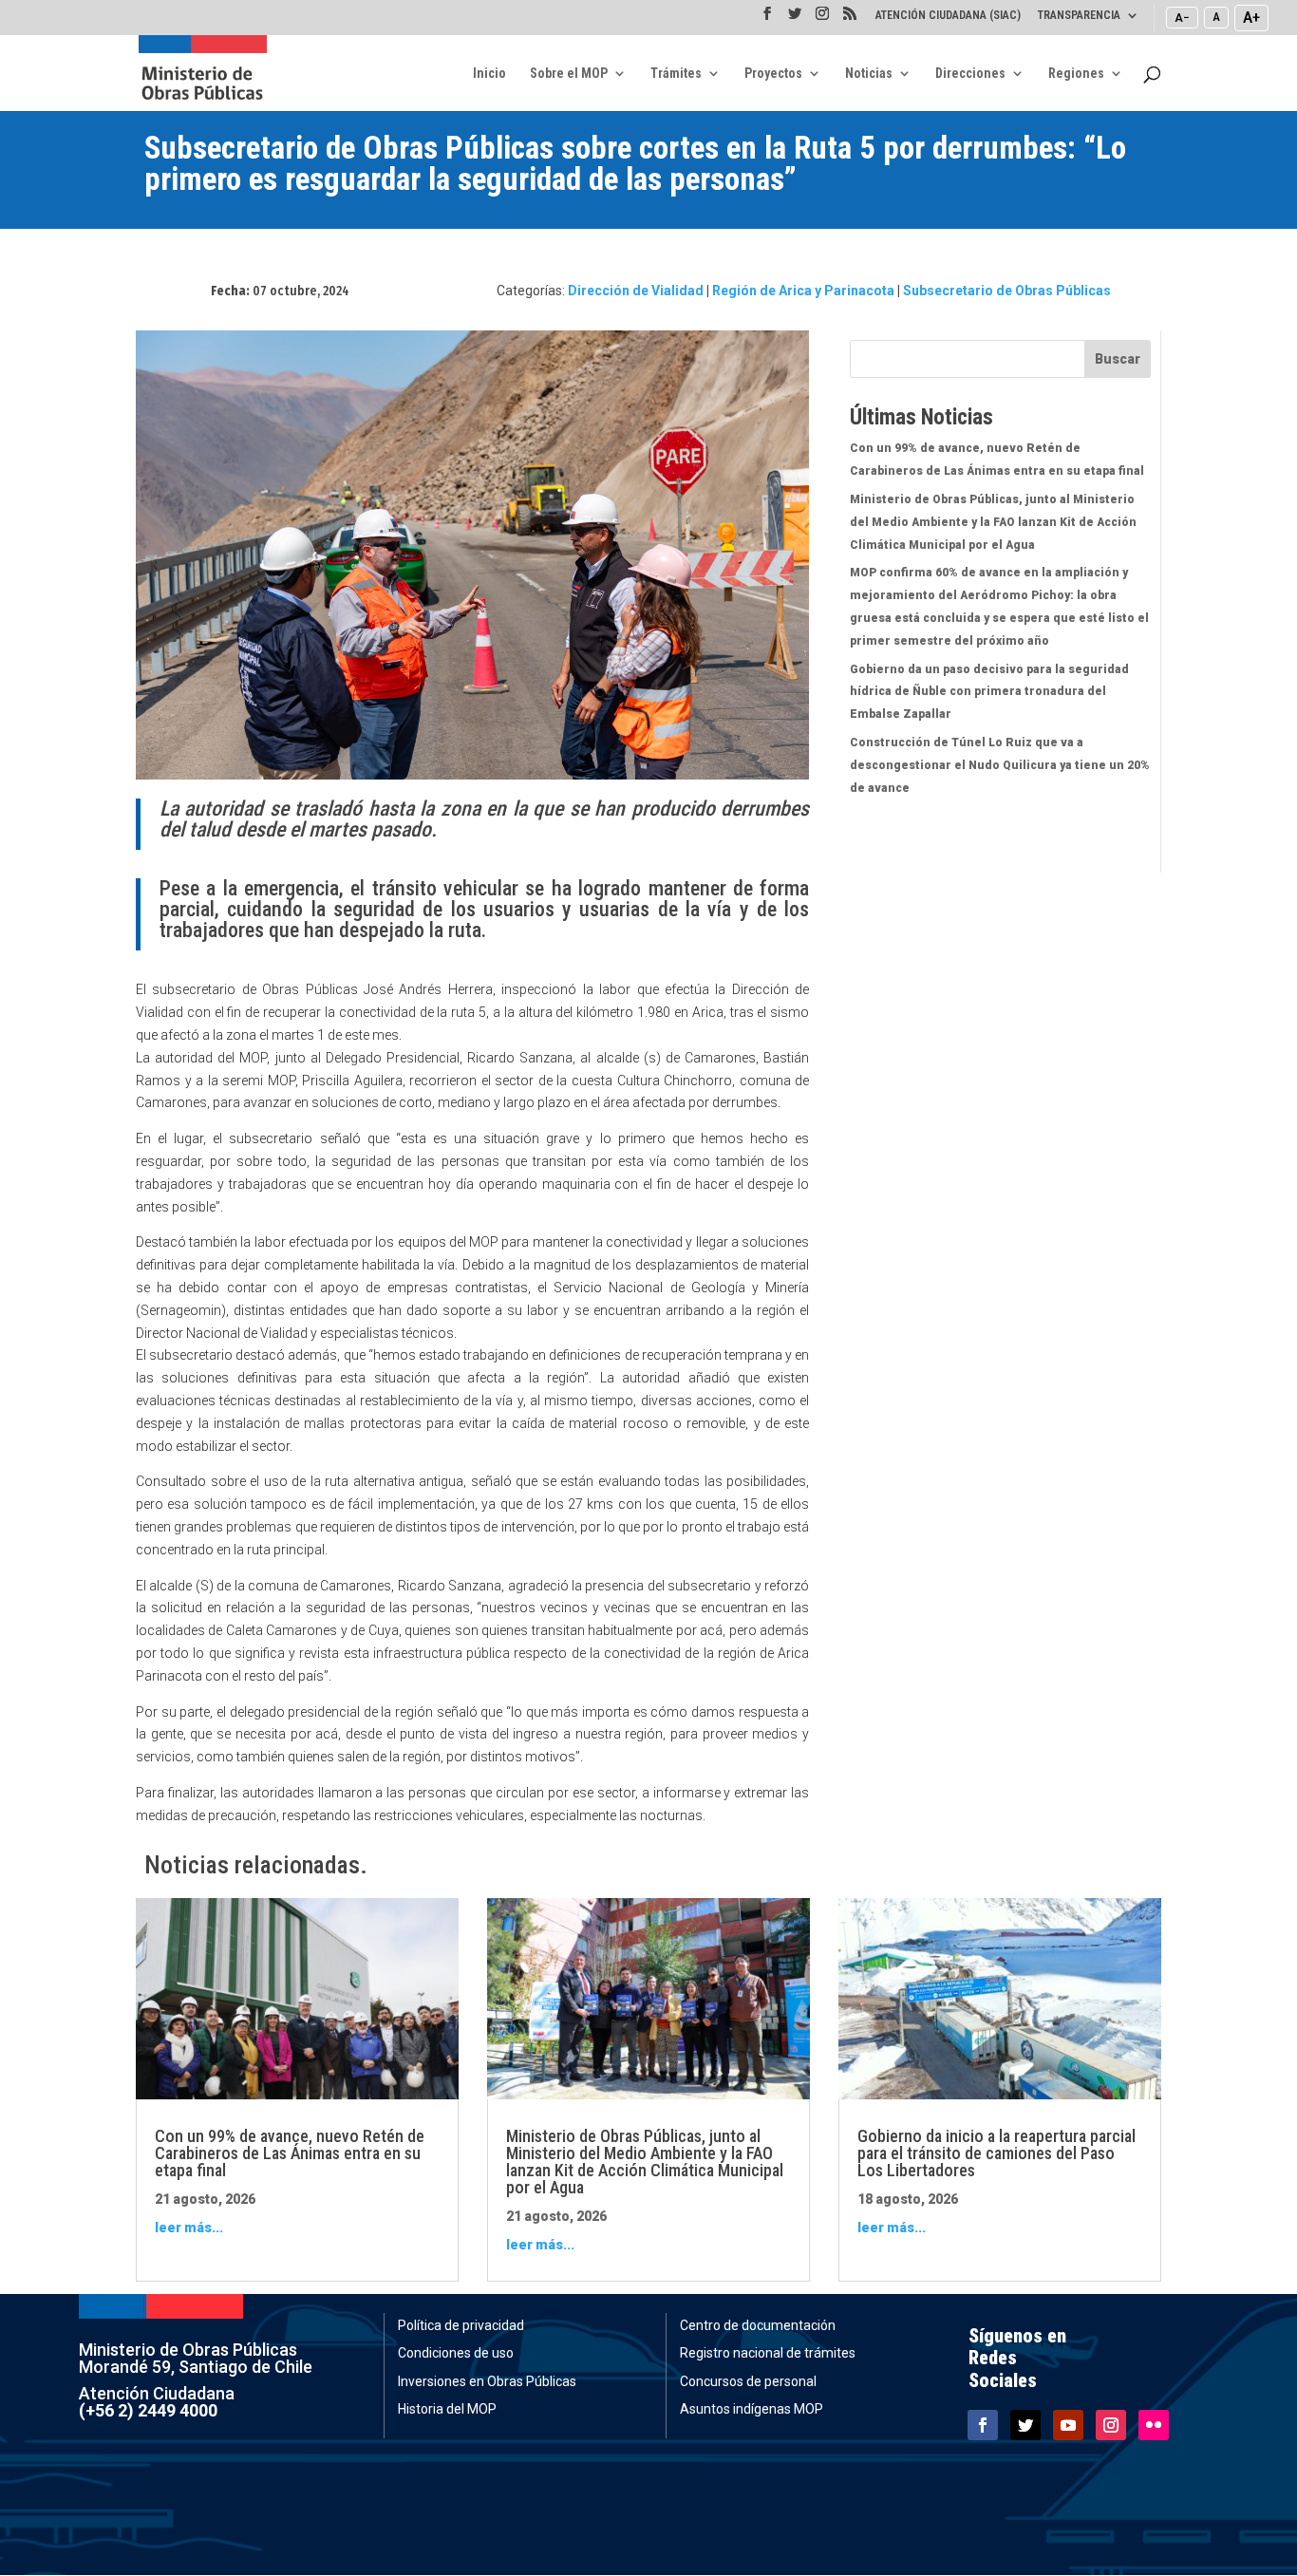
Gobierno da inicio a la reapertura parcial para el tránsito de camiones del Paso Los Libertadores (996, 2153)
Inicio (489, 74)
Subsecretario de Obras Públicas (1007, 291)
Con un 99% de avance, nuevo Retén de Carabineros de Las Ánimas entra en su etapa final (290, 2153)
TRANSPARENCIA (1079, 16)
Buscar (1118, 359)
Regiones (1076, 74)
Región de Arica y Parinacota (803, 291)
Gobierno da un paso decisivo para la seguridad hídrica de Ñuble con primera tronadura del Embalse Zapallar (989, 692)
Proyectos (773, 74)
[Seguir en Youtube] (1068, 2425)
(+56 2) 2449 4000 (148, 2410)
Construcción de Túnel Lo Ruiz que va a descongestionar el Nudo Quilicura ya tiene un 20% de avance (1000, 765)
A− (1182, 17)
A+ (1251, 17)
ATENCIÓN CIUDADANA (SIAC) (948, 16)
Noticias (869, 74)
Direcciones (970, 74)
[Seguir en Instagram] (1111, 2425)
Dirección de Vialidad (636, 291)
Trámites (676, 74)
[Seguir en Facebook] (983, 2425)
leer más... (189, 2228)
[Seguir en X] (1025, 2425)
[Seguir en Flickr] (1154, 2425)
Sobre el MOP (569, 74)
